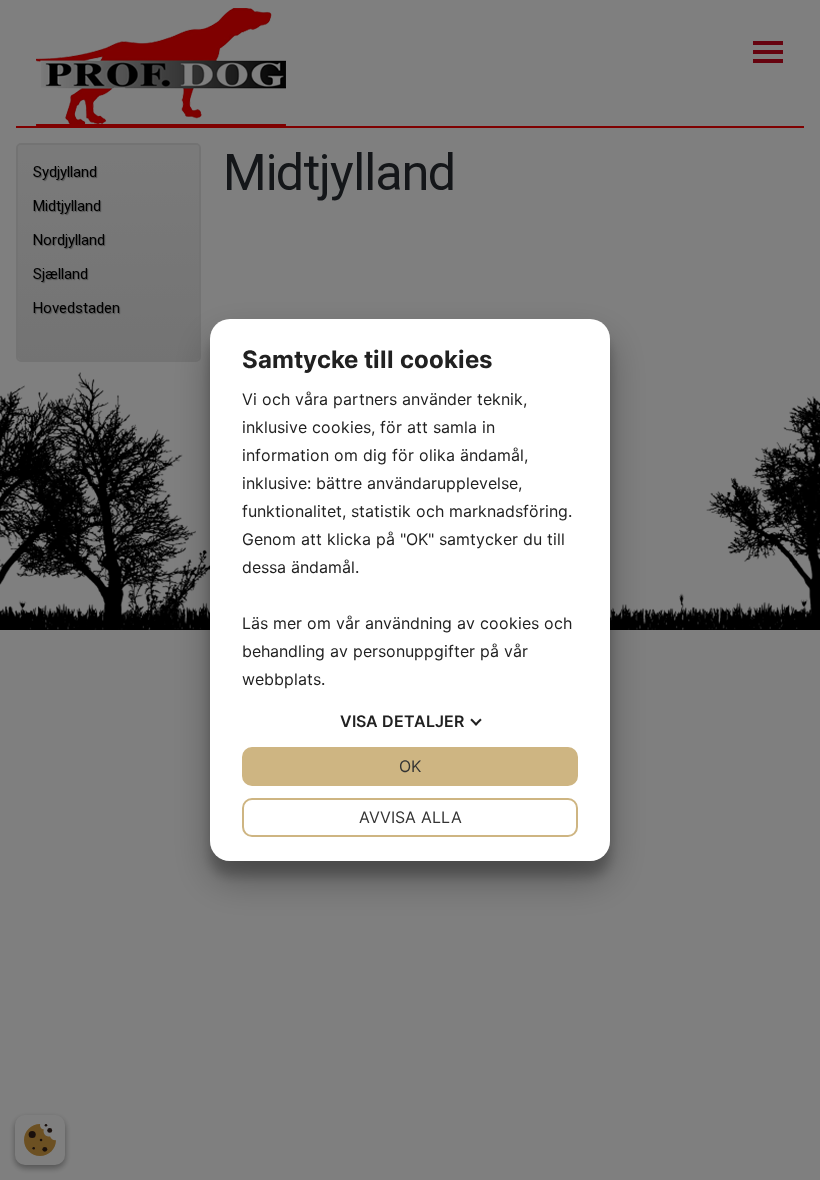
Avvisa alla (410, 817)
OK (410, 766)
